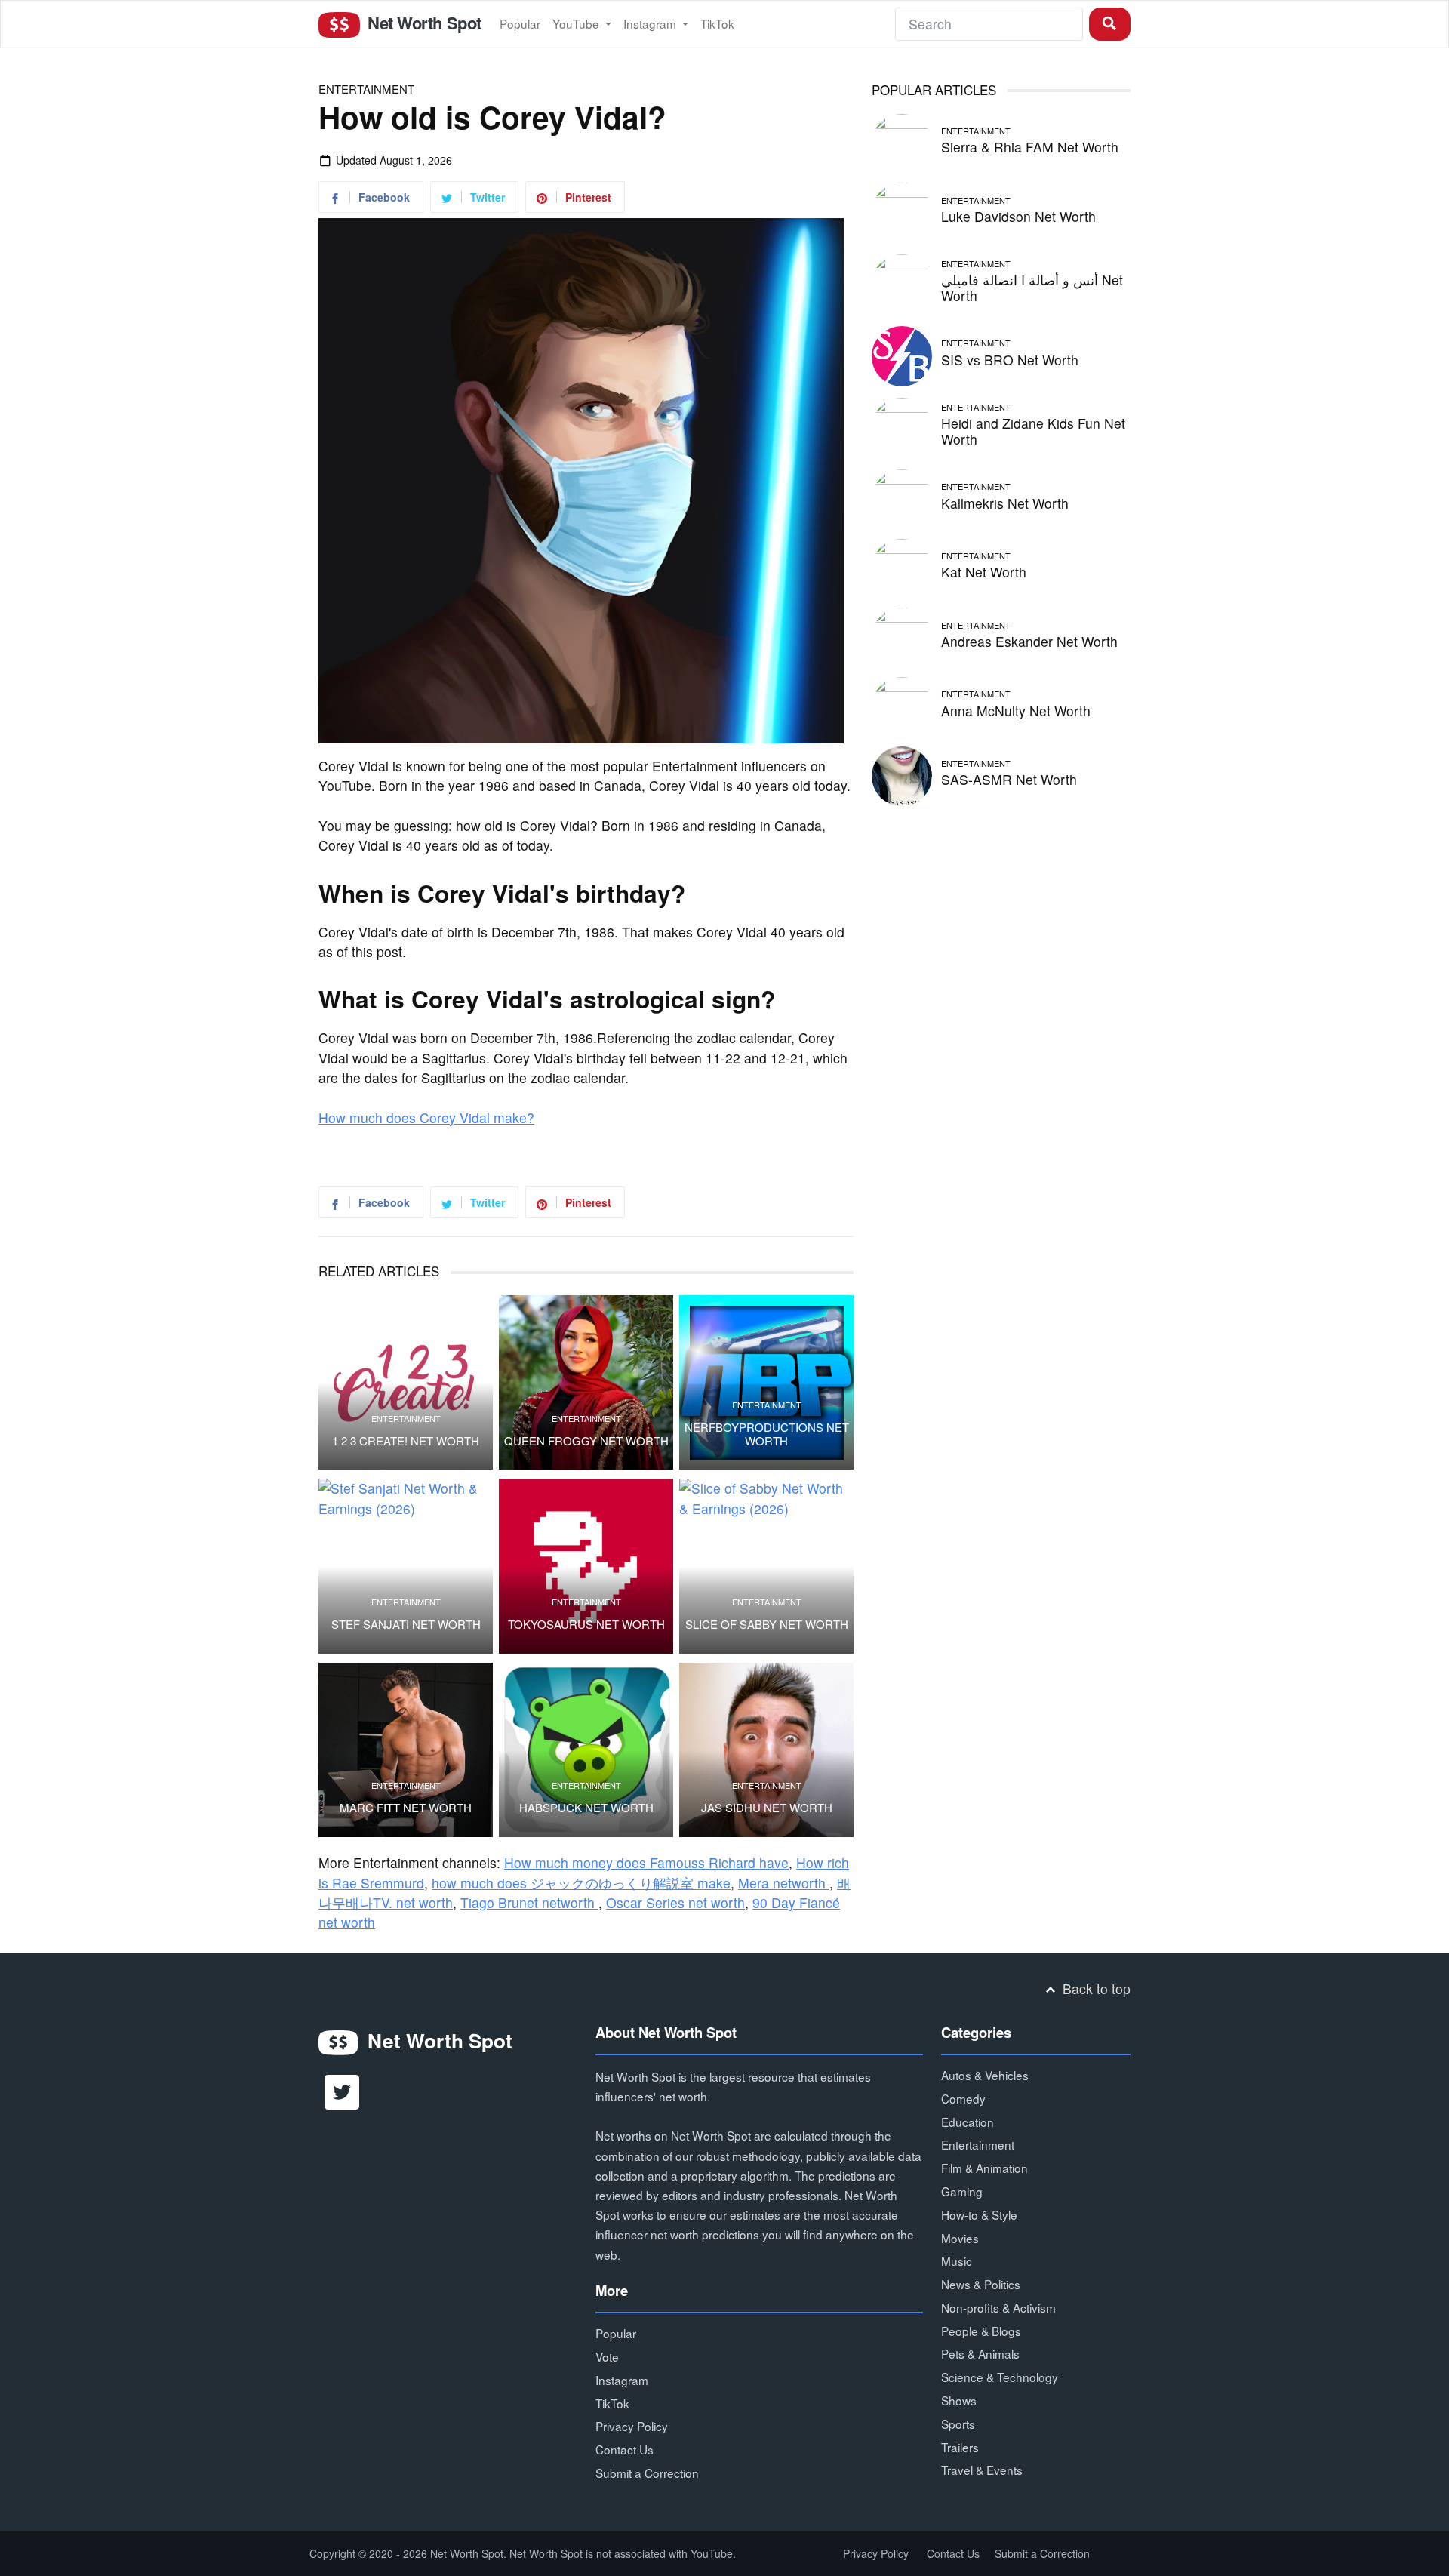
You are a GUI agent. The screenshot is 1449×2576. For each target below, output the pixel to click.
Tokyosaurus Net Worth (586, 1624)
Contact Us (625, 2449)
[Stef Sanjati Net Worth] (406, 1566)
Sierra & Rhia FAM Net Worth (1030, 147)
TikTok (717, 23)
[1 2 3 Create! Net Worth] (406, 1382)
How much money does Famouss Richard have (646, 1862)
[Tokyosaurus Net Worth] (586, 1566)
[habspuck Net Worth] (586, 1750)
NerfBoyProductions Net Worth (767, 1434)
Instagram (651, 23)
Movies (960, 2238)
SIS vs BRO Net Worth (1010, 360)
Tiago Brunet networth (529, 1902)
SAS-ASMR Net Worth (1009, 779)
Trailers (960, 2447)
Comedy (963, 2098)
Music (957, 2261)
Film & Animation (984, 2168)
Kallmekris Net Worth (1005, 503)
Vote (607, 2356)
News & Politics (981, 2284)
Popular (520, 23)
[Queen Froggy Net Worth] (586, 1382)
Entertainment (366, 89)
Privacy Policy (632, 2426)
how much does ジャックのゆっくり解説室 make (581, 1883)
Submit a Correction (647, 2473)
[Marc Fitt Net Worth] (406, 1750)
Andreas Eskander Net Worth (1029, 641)
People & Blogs (981, 2331)
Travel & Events (982, 2470)
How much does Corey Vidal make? (426, 1117)
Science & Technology (1000, 2377)
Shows (959, 2400)
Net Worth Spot (422, 23)
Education (968, 2122)
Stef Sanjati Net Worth (406, 1624)
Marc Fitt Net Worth (406, 1808)
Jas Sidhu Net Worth (767, 1808)
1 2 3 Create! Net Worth (406, 1441)
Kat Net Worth (984, 572)
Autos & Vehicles (985, 2075)
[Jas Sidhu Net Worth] (766, 1750)
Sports (958, 2424)
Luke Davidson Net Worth (1018, 216)
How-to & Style (979, 2214)
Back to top (1095, 1988)
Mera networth (784, 1883)
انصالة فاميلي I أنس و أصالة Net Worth (1032, 288)
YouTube (577, 23)
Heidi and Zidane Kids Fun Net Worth (1033, 431)
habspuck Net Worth (586, 1808)
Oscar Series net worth (675, 1902)
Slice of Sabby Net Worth (767, 1624)
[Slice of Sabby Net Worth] (766, 1566)
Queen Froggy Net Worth (586, 1441)
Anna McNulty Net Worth (1016, 711)
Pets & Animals (980, 2353)
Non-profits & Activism (998, 2307)
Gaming (962, 2191)
